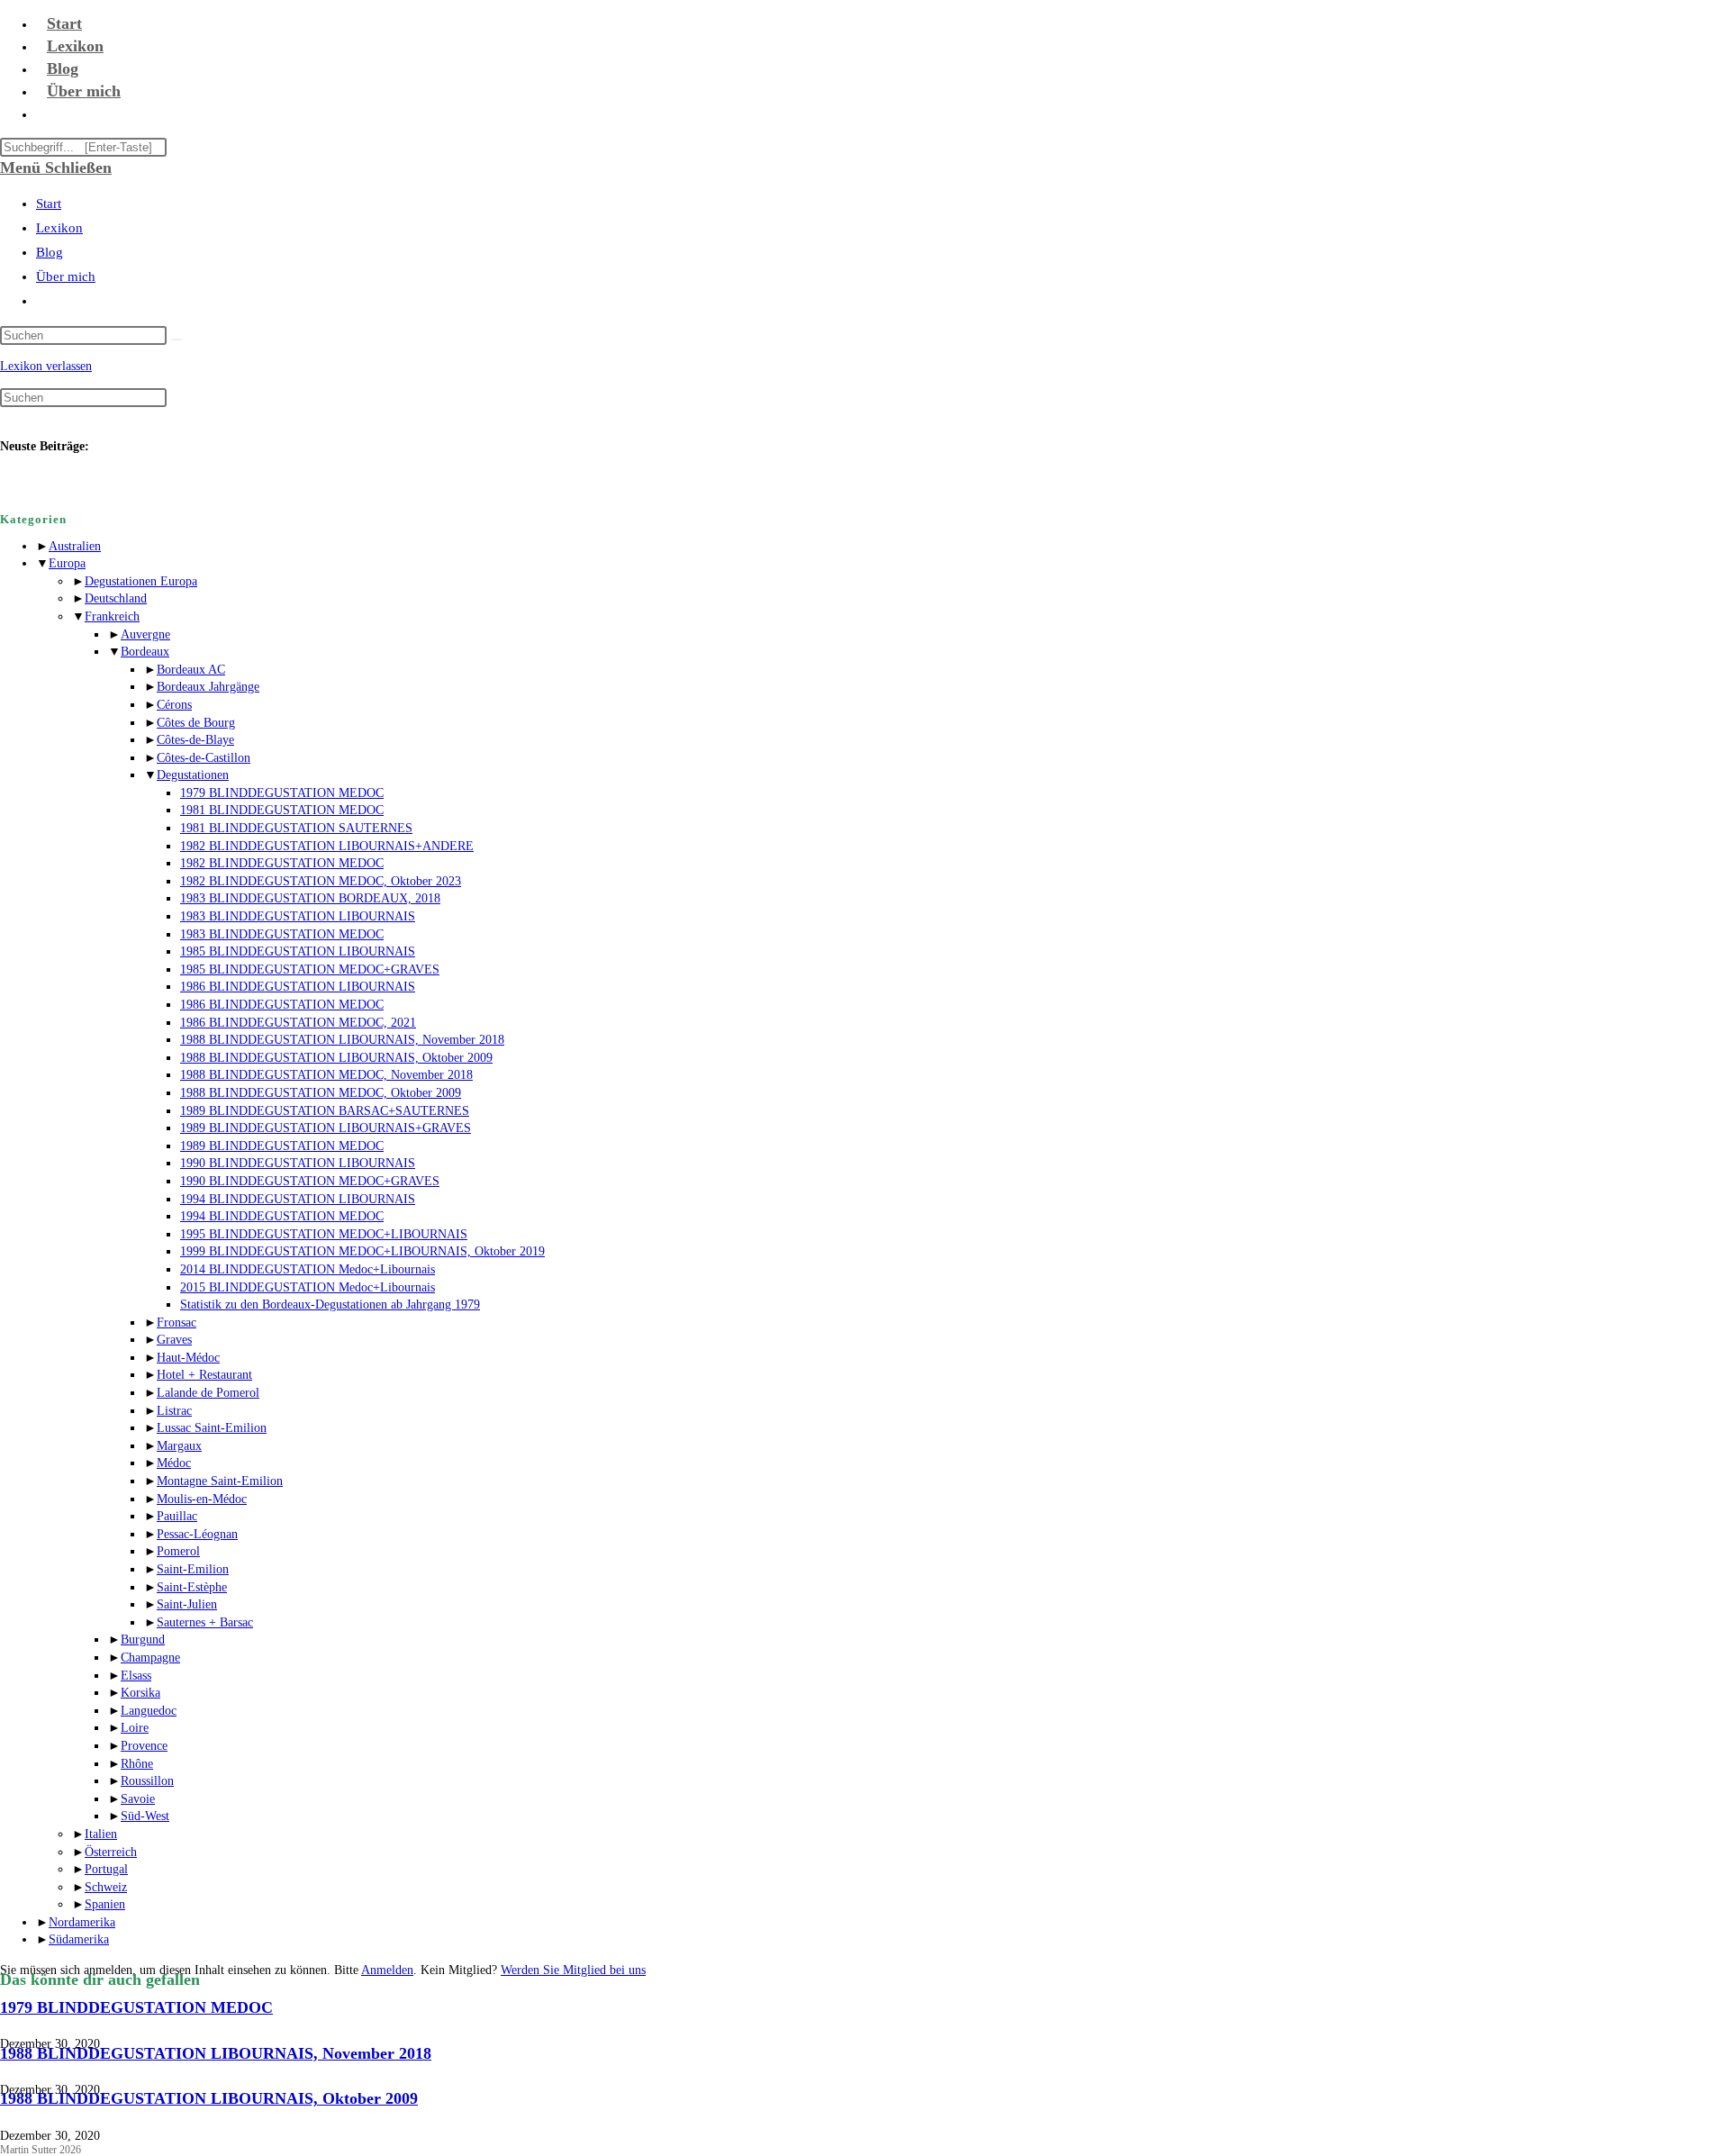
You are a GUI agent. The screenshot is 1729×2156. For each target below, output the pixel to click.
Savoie (138, 1799)
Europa (67, 563)
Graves (174, 1340)
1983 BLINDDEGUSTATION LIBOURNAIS (298, 916)
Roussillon (147, 1781)
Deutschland (116, 598)
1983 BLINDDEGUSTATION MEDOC (282, 934)
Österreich (111, 1852)
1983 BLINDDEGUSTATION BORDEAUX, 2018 (310, 898)
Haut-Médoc (188, 1358)
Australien (75, 546)
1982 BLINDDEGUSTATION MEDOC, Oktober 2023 (321, 881)
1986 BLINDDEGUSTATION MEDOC (282, 1005)
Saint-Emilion (193, 1569)
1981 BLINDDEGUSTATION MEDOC (282, 810)
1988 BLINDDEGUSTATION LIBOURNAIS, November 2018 (342, 1040)
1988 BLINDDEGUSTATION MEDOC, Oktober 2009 (321, 1093)
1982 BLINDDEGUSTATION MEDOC (282, 863)
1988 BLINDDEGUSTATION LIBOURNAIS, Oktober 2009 (336, 1058)
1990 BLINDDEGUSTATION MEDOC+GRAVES (310, 1181)
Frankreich (112, 616)
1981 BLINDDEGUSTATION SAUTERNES (296, 828)
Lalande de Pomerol (208, 1393)
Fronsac (177, 1323)
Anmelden (387, 1970)
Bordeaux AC (191, 670)
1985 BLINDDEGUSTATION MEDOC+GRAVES (310, 969)
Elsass (136, 1676)
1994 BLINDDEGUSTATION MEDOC (282, 1216)
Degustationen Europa (141, 581)
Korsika (140, 1693)
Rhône (137, 1764)
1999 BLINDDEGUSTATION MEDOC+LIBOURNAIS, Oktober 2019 (362, 1251)
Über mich (66, 276)
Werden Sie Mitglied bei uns (573, 1970)
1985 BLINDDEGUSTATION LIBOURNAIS (298, 951)
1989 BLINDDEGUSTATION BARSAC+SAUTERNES (325, 1111)
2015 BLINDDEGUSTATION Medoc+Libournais (308, 1287)
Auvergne (145, 634)
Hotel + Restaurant (204, 1375)
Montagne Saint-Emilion (220, 1481)
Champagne (150, 1658)
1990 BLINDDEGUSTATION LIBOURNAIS (298, 1163)
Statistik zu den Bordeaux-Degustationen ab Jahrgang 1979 (330, 1304)
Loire (135, 1728)
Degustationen (193, 775)
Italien (101, 1834)
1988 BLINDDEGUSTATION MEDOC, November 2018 (326, 1075)
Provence (144, 1746)
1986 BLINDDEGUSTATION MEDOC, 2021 (298, 1023)
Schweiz (106, 1887)
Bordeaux (145, 652)
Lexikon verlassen (46, 366)
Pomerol (178, 1551)
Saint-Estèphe (192, 1587)
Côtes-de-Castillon (204, 758)
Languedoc (149, 1711)
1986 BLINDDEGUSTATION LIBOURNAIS (298, 987)
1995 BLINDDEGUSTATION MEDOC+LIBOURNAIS (324, 1234)
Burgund (143, 1640)
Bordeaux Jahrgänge (208, 687)
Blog (50, 252)
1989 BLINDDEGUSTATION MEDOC (282, 1146)
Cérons (174, 705)
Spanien (105, 1904)
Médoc (174, 1463)
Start (49, 204)
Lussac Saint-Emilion (212, 1428)
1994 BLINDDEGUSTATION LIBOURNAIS (298, 1199)
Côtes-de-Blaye (195, 740)
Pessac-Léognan (197, 1534)
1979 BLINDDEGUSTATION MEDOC (282, 793)
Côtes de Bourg (196, 723)
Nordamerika (82, 1922)
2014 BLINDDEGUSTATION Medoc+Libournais (308, 1269)
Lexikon (59, 228)
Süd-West (145, 1816)
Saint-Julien (187, 1604)
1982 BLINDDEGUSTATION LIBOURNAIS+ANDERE (327, 846)
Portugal (106, 1869)
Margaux (179, 1446)
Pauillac (177, 1516)
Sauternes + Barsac (205, 1622)
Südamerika (79, 1939)
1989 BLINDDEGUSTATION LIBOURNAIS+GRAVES (326, 1128)
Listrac (174, 1411)
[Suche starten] (177, 340)
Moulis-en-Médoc (202, 1499)
